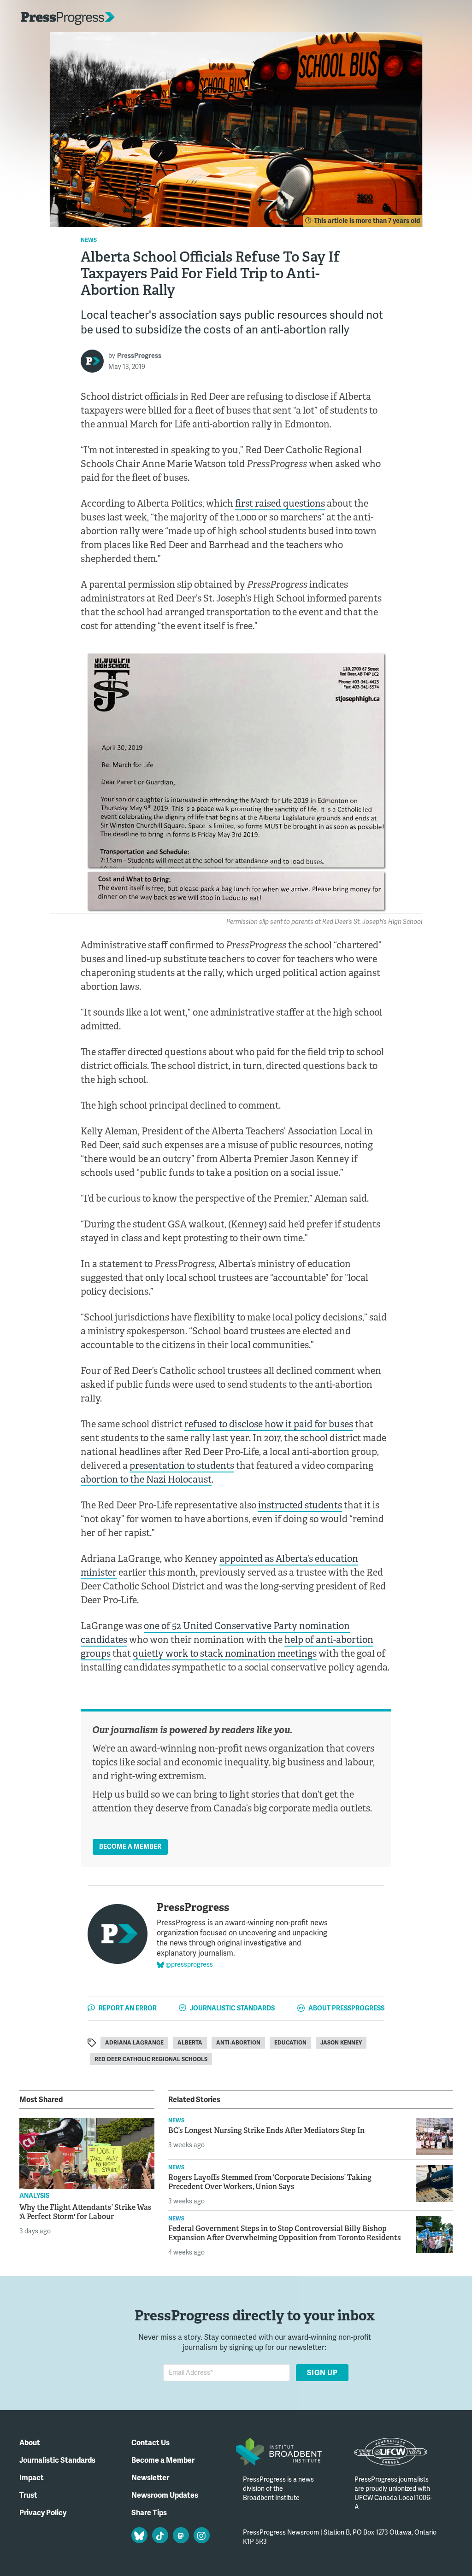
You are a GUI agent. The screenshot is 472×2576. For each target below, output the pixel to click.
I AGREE (410, 2551)
